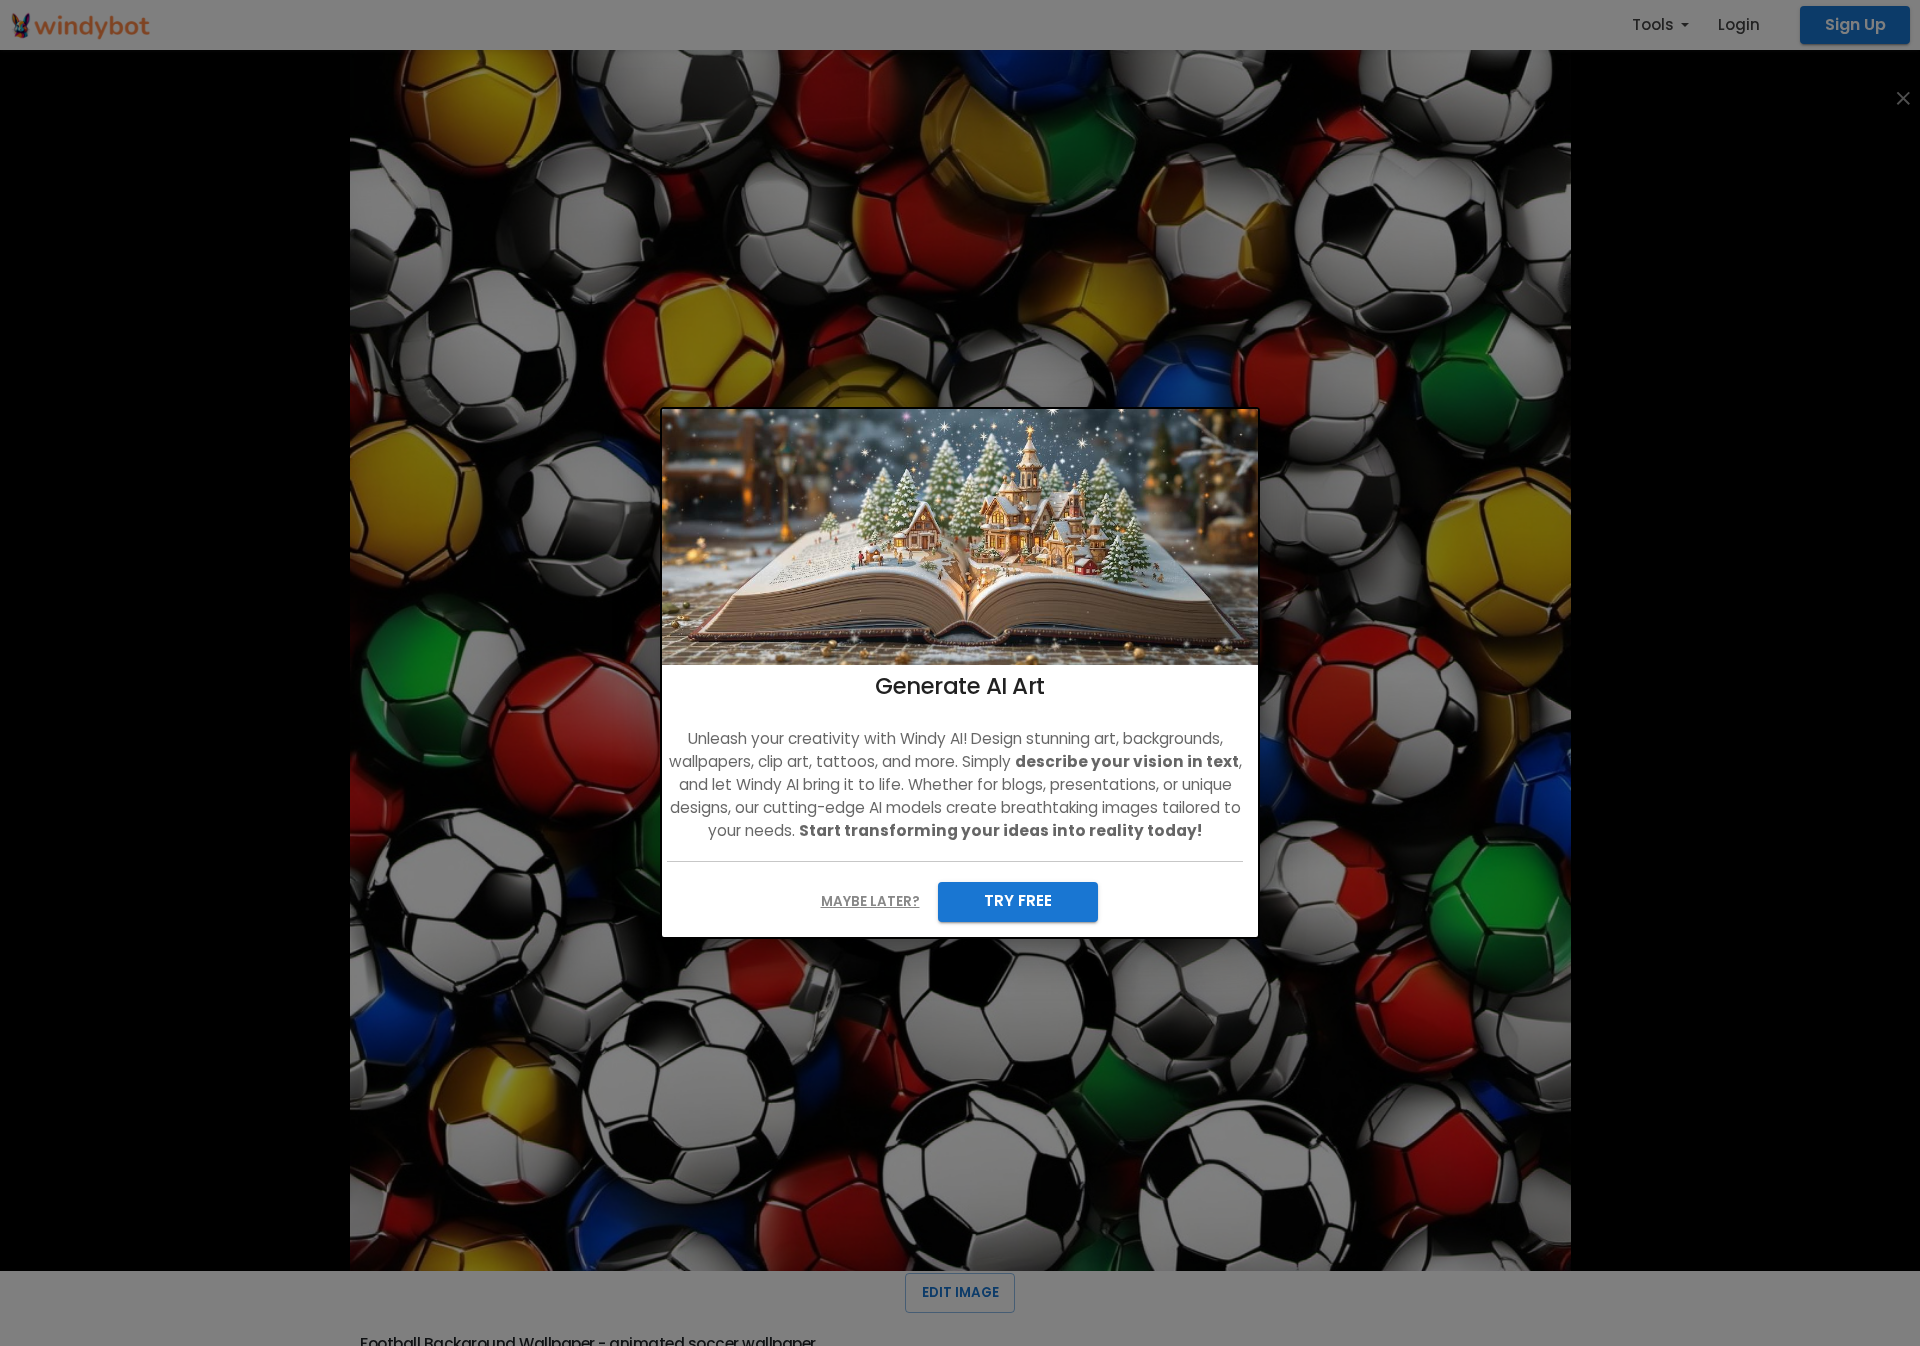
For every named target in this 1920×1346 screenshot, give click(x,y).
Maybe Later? (870, 901)
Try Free (1018, 900)
